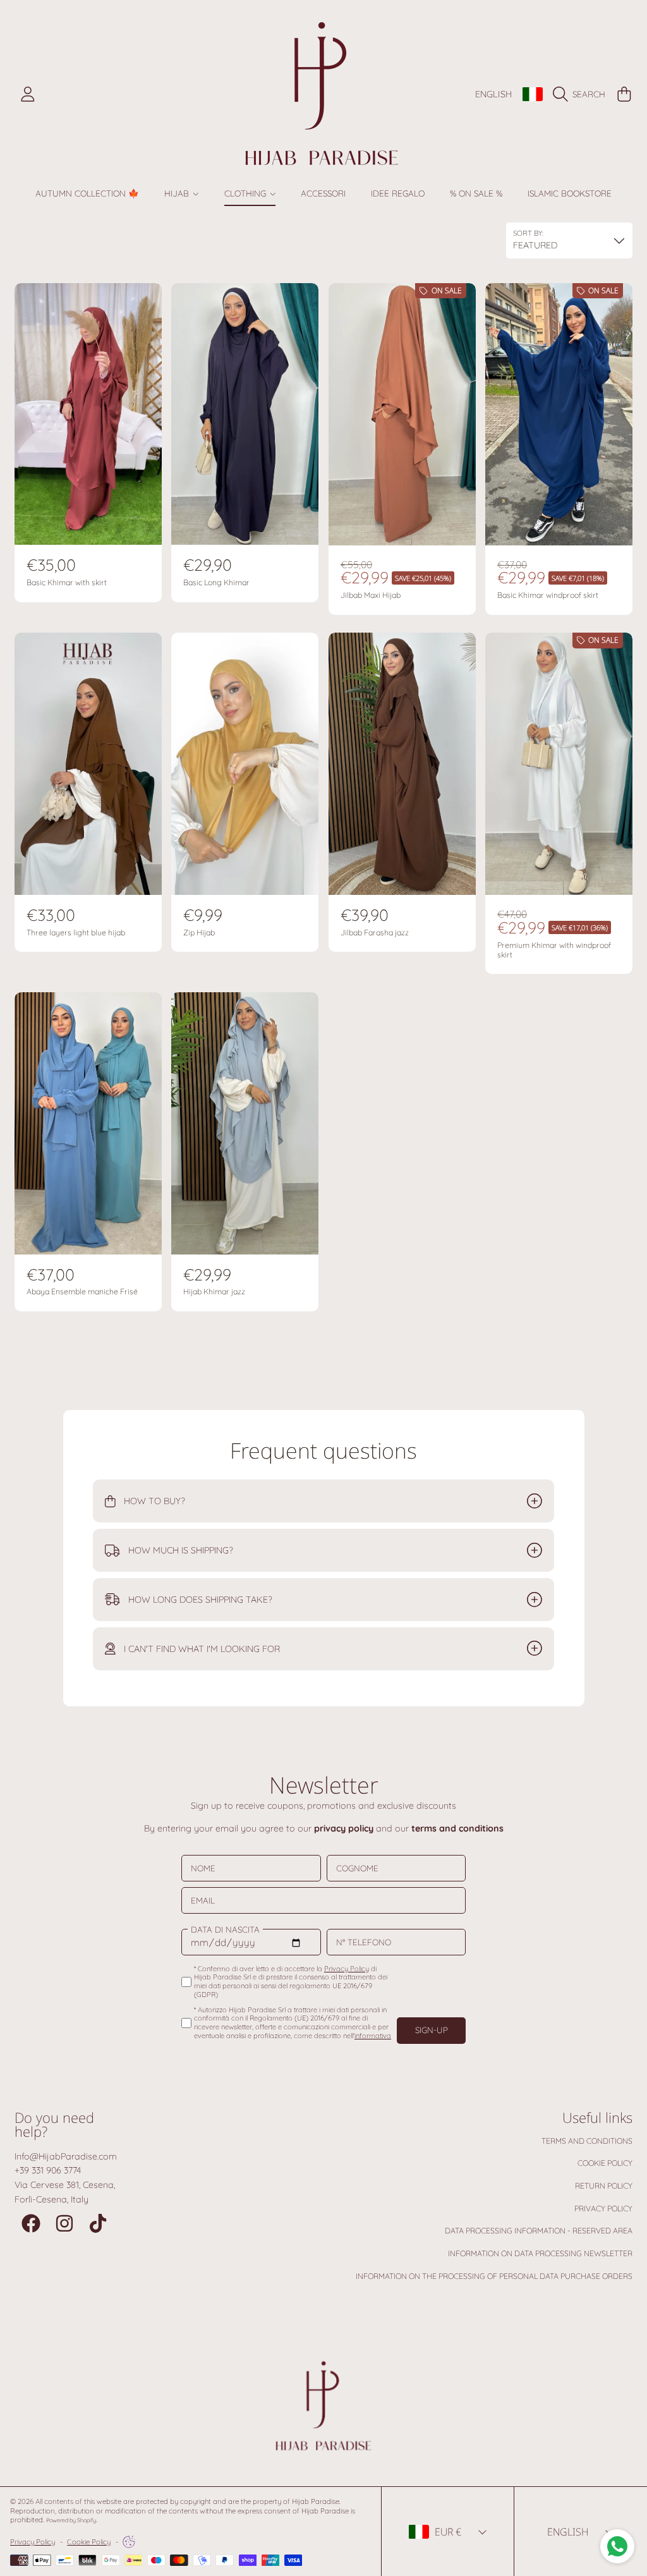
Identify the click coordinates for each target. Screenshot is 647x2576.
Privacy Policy (603, 2208)
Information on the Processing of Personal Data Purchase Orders (494, 2276)
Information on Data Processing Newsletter (540, 2253)
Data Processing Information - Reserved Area (539, 2231)
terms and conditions (457, 1828)
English (493, 94)
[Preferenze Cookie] (129, 2542)
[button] (582, 94)
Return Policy (604, 2186)
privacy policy (344, 1828)
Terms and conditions (587, 2141)
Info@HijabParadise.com (66, 2156)
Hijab (178, 193)
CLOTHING (246, 193)
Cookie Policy (605, 2163)
